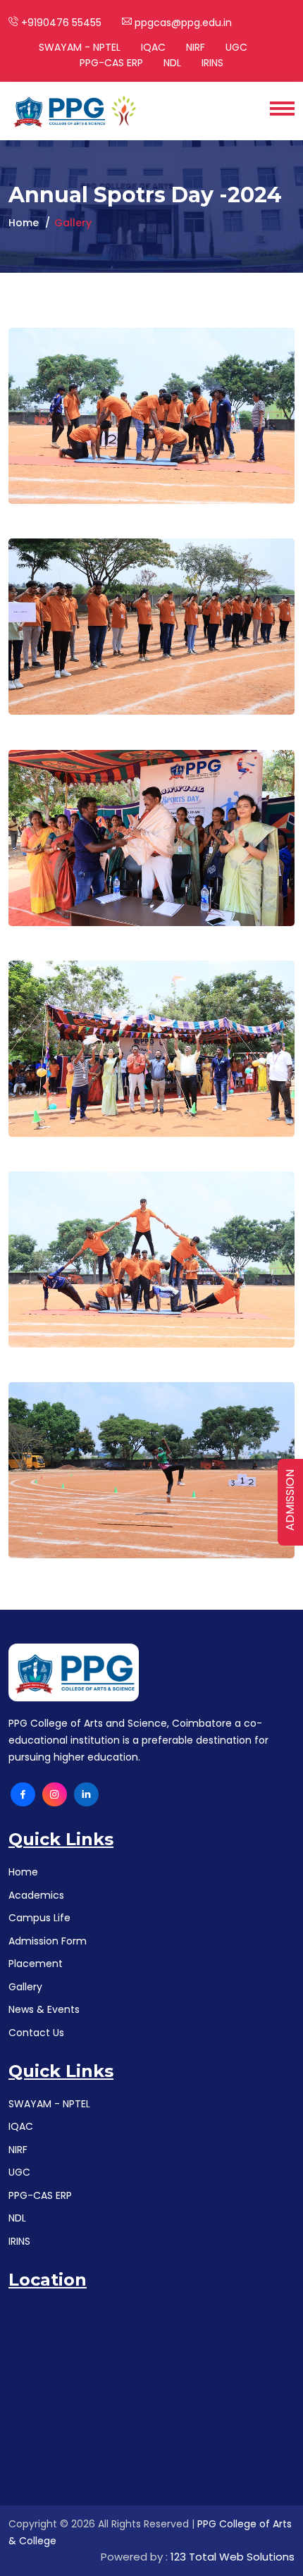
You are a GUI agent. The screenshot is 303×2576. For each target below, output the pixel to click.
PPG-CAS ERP (111, 63)
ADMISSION (290, 1500)
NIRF (196, 47)
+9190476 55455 (60, 23)
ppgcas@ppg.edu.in (182, 23)
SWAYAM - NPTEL (80, 47)
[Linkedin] (86, 1795)
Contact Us (36, 2033)
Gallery (25, 1987)
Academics (36, 1895)
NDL (172, 63)
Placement (36, 1964)
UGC (236, 47)
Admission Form (48, 1941)
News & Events (44, 2009)
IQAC (153, 47)
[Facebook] (23, 1795)
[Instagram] (55, 1795)
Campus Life (39, 1918)
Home (24, 223)
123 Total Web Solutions (233, 2557)
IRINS (212, 63)
